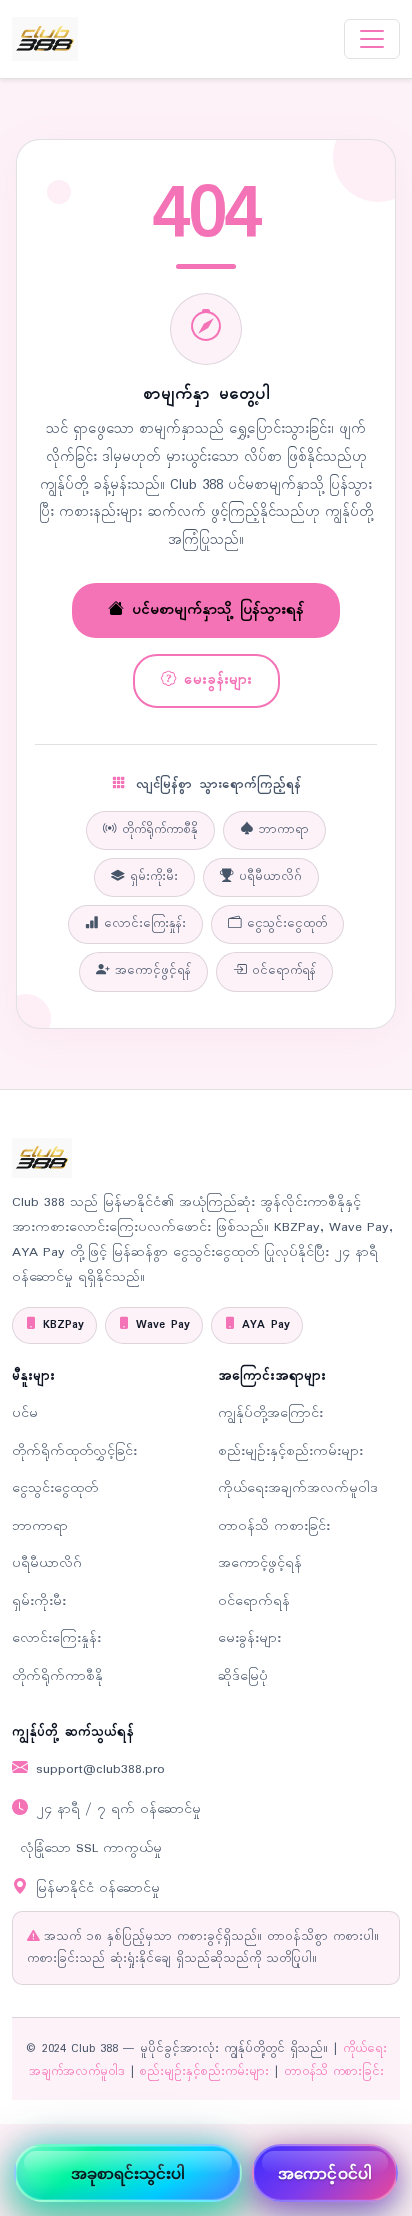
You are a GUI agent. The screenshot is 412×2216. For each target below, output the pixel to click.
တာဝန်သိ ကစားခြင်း (274, 1526)
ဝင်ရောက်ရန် (284, 971)
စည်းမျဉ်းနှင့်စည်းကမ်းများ (290, 1451)
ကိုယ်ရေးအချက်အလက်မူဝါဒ (298, 1488)
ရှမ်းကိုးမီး (154, 877)
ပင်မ (25, 1413)
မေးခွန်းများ (218, 680)
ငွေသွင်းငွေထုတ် (287, 924)
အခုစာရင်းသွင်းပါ (128, 2173)
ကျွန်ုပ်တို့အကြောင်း (270, 1413)
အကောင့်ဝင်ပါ (325, 2173)
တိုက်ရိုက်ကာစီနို (160, 830)
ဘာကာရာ (284, 830)
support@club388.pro (100, 1769)
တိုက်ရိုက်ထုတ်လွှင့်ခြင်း (74, 1451)
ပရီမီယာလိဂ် (270, 877)
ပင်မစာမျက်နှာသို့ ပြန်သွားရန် (218, 610)
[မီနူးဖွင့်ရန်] (372, 39)
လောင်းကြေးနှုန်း (145, 924)
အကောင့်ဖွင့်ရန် (153, 971)
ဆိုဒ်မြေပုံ (243, 1676)
